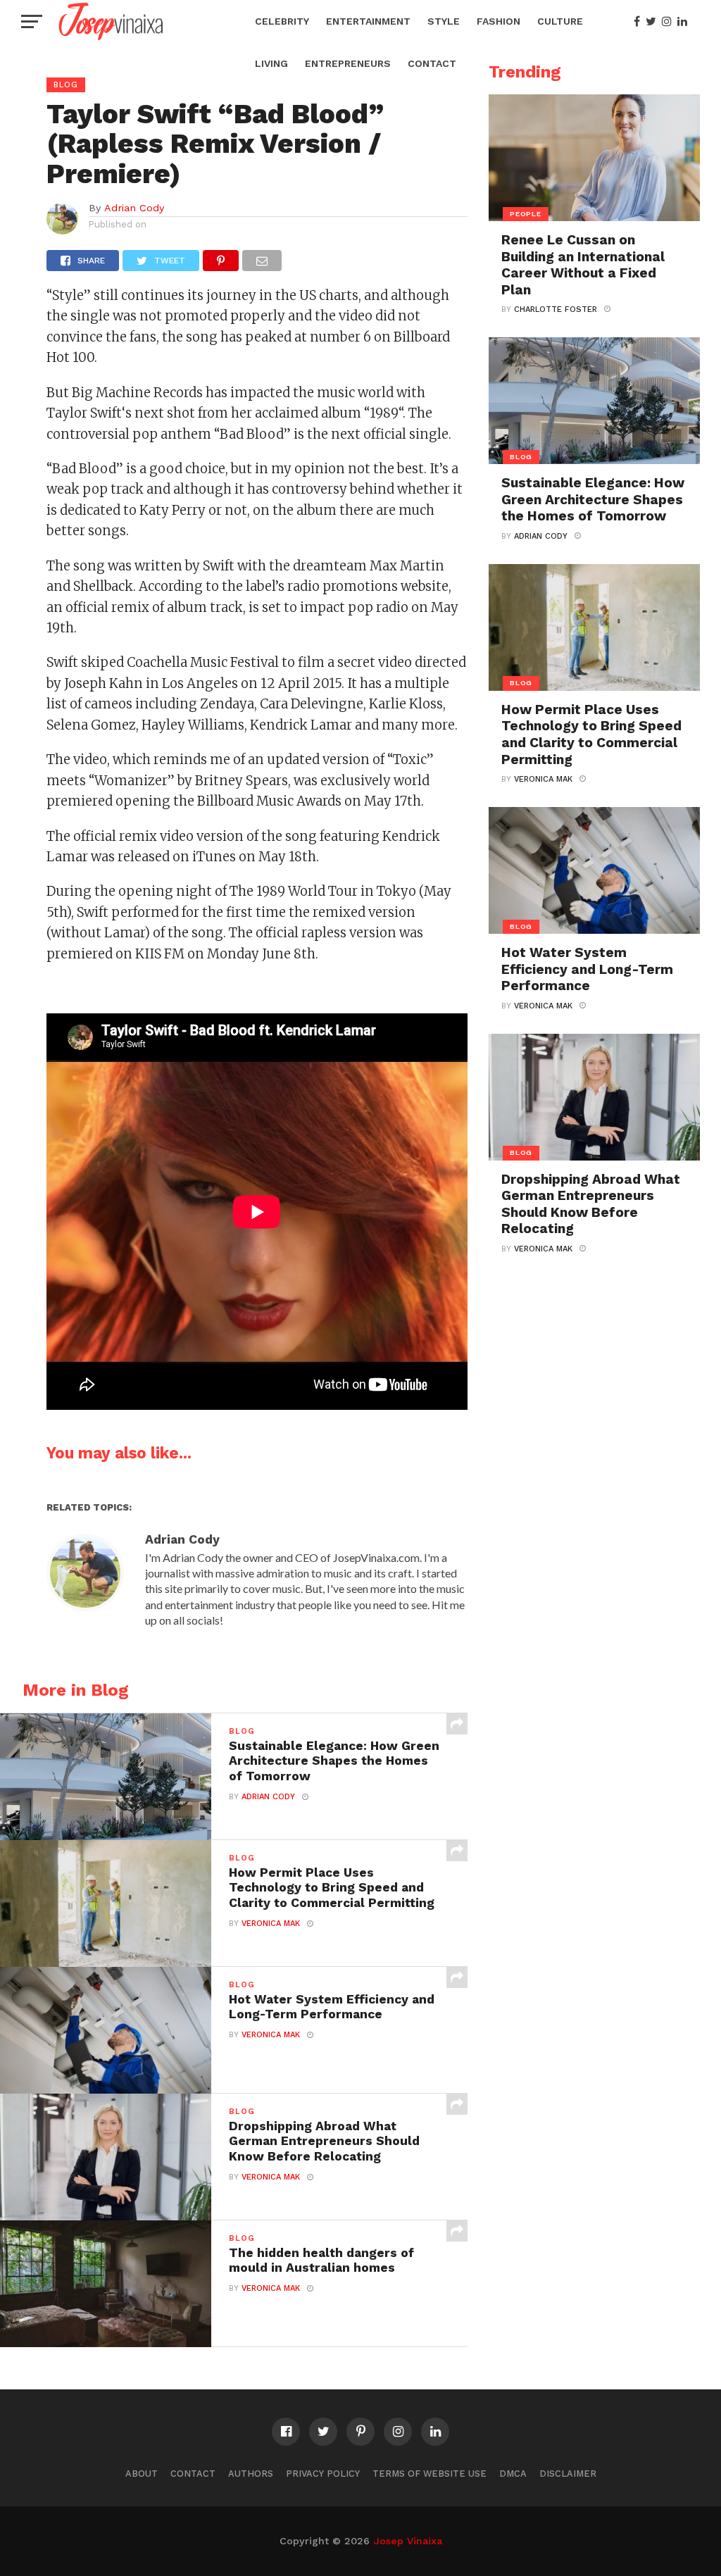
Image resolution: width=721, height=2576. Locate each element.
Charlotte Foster (556, 310)
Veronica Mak (271, 1924)
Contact (432, 63)
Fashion (499, 21)
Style (444, 21)
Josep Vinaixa (408, 2541)
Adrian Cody (134, 208)
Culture (560, 21)
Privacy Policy (323, 2474)
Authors (251, 2474)
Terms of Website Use (430, 2474)
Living (271, 63)
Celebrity (282, 21)
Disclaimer (568, 2474)
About (142, 2474)
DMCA (513, 2474)
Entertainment (368, 21)
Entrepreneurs (348, 63)
